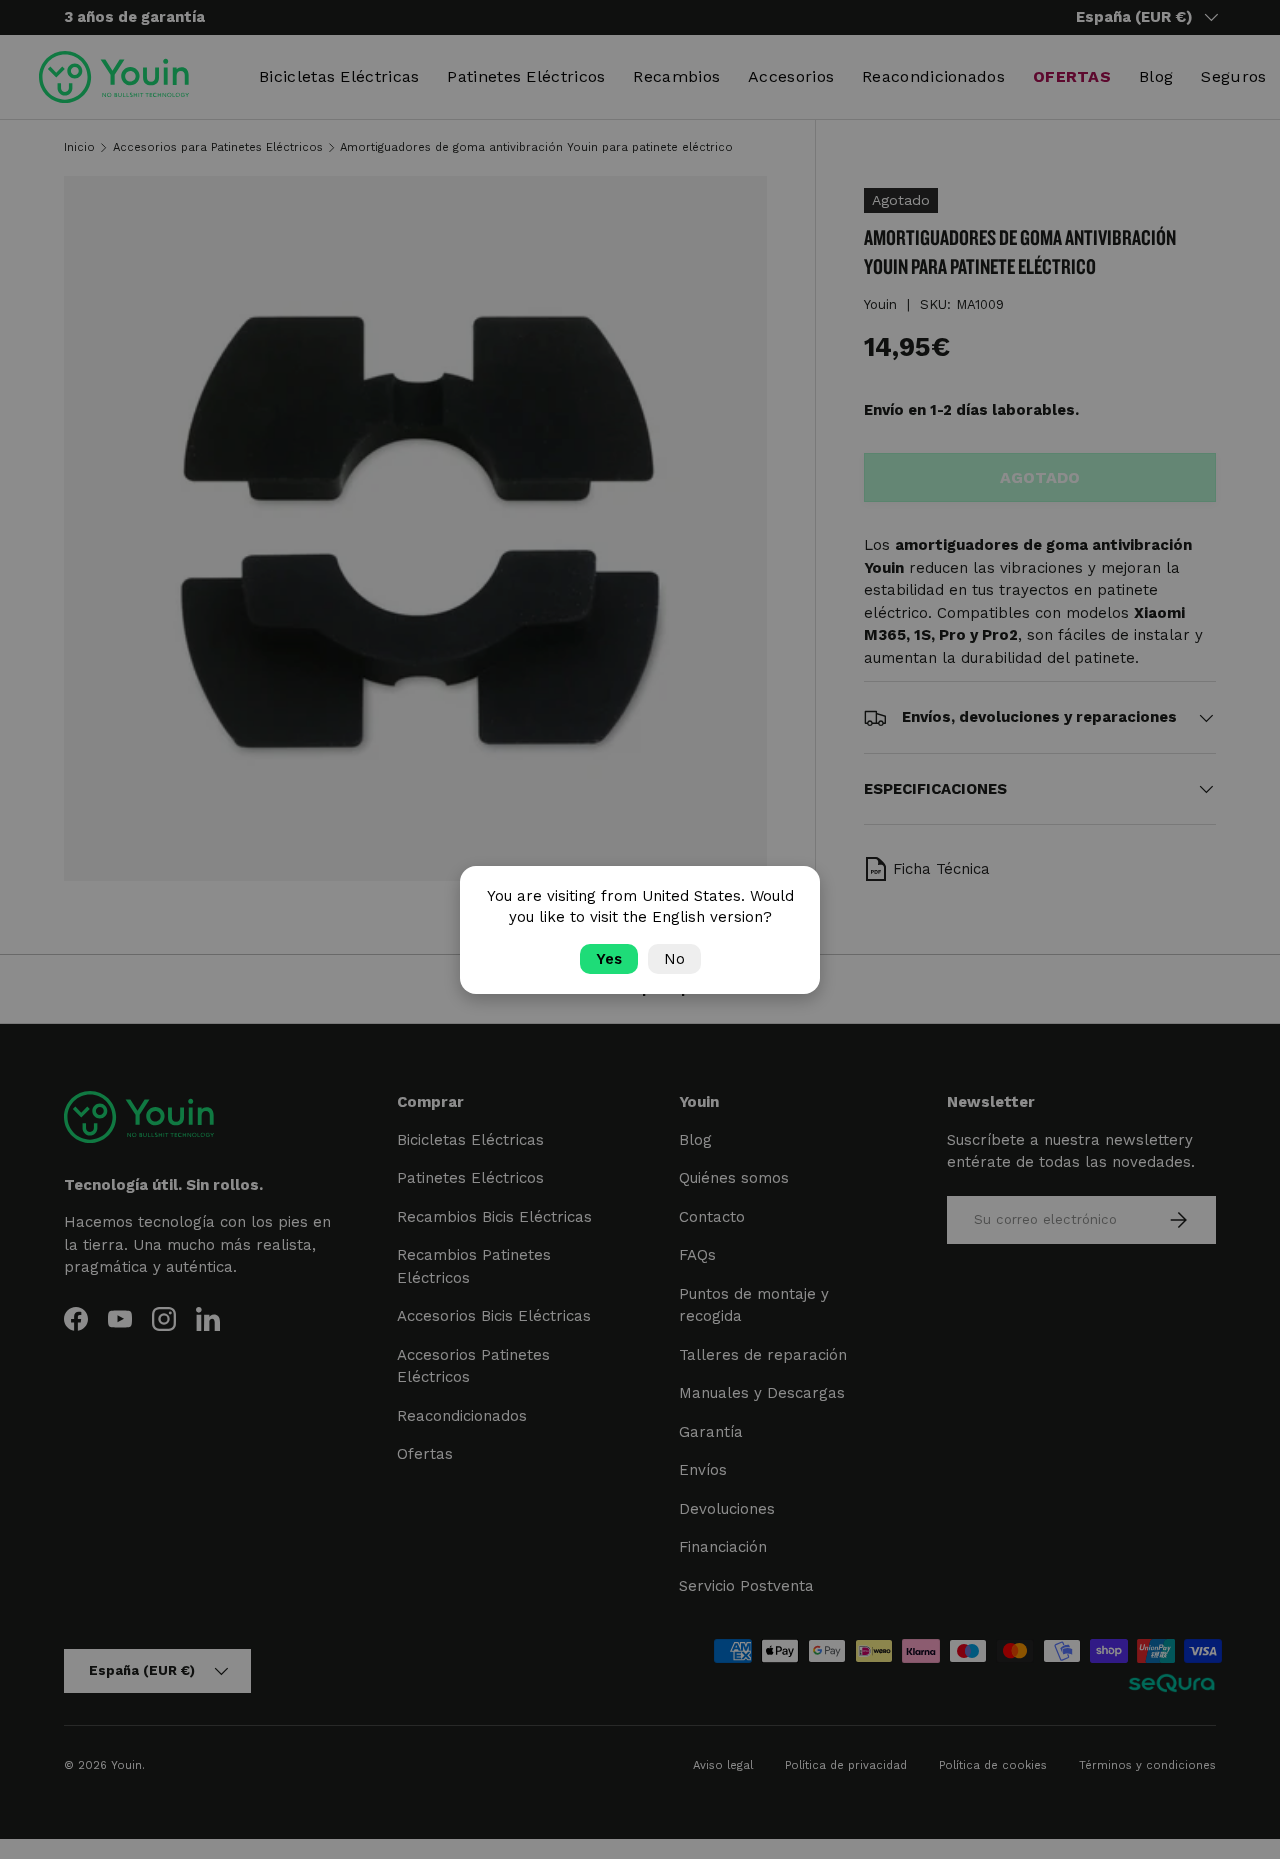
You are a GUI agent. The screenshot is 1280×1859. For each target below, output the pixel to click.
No (674, 959)
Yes (609, 959)
